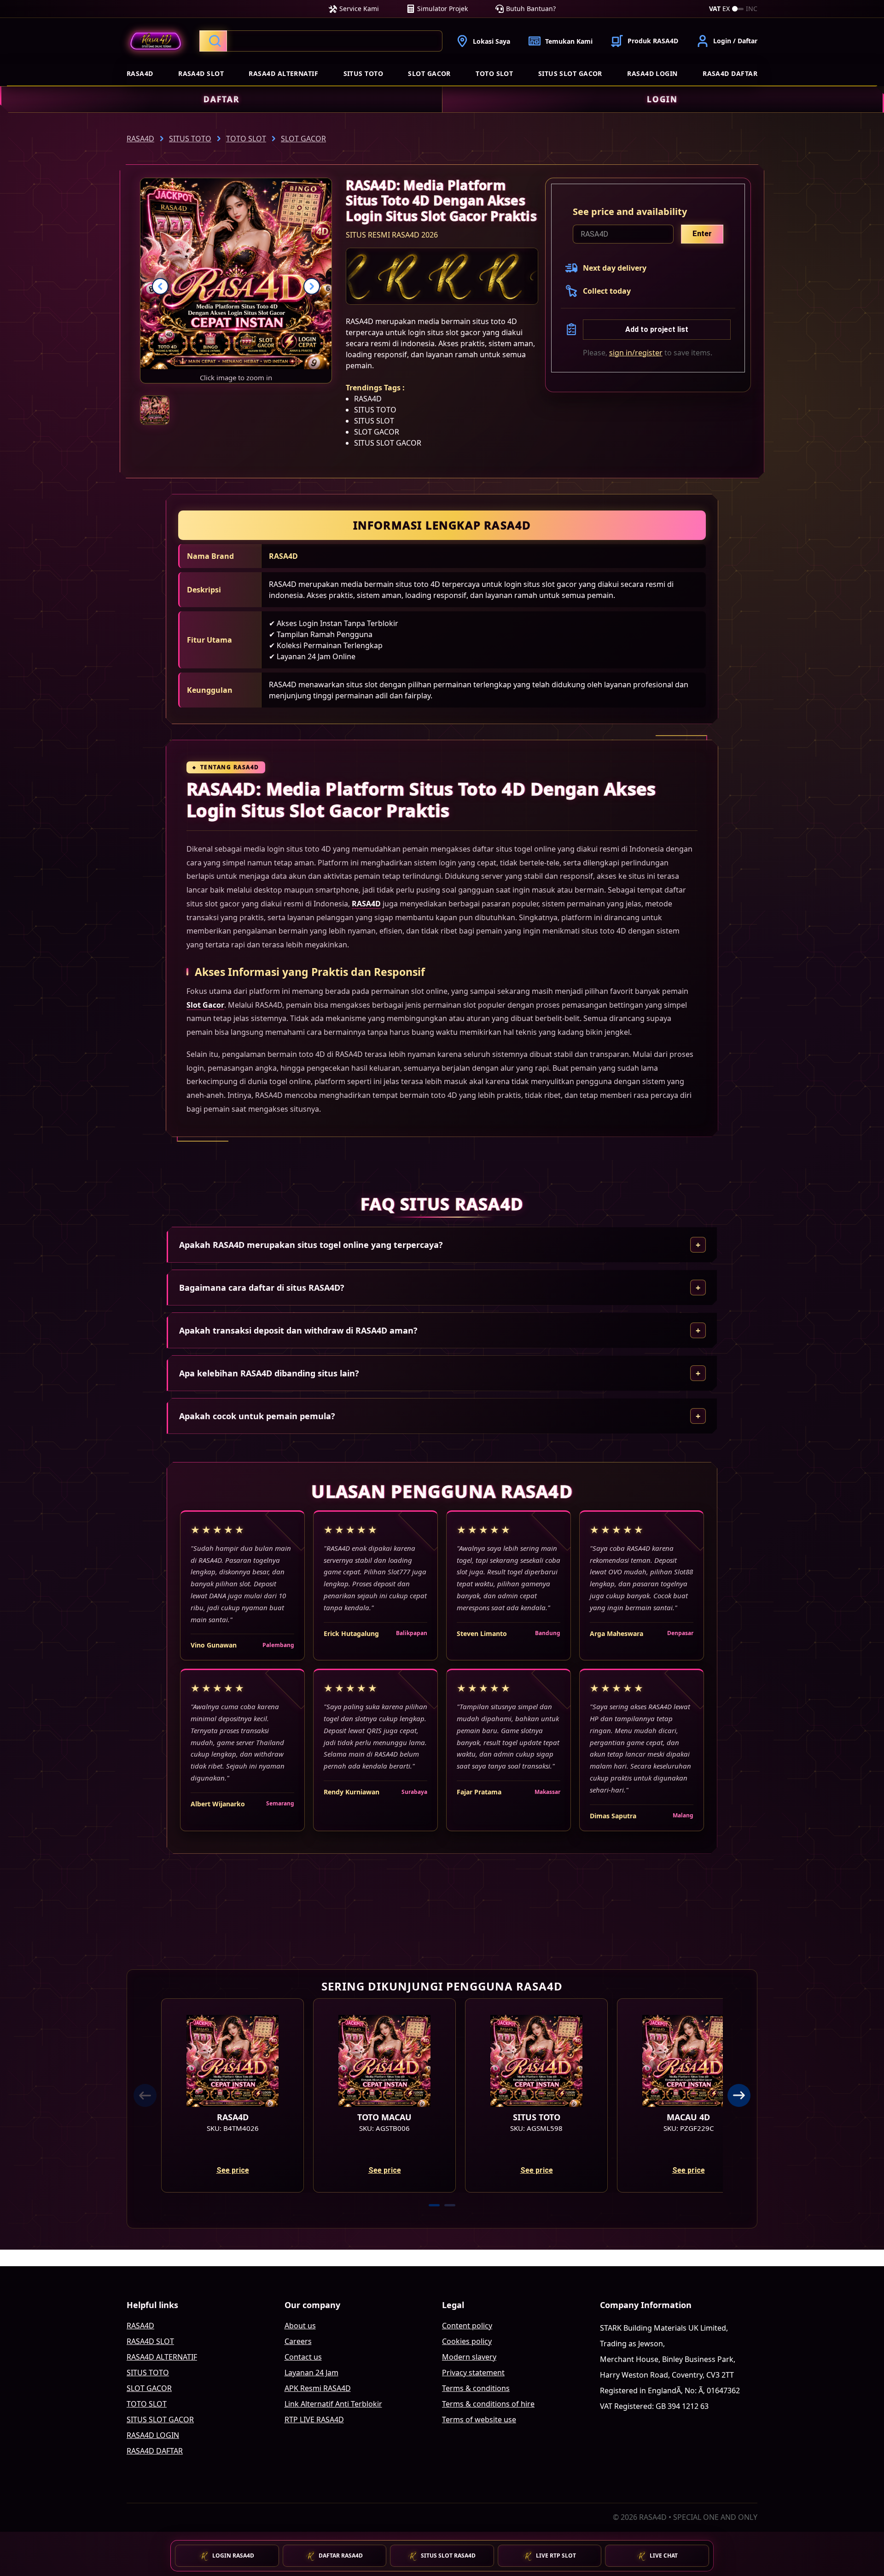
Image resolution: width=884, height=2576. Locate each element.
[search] (321, 41)
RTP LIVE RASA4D (314, 2419)
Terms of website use (479, 2419)
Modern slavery (469, 2357)
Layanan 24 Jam (311, 2373)
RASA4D (140, 73)
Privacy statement (473, 2373)
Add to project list (657, 329)
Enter (702, 234)
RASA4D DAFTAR (730, 73)
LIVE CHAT (664, 2556)
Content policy (467, 2326)
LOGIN (662, 99)
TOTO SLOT (494, 73)
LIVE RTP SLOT (556, 2556)
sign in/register (636, 353)
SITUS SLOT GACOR (570, 73)
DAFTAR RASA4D (341, 2556)
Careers (298, 2341)
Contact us (303, 2357)
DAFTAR (221, 99)
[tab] (434, 2205)
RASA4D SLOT (201, 73)
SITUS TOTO (363, 73)
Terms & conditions (476, 2388)
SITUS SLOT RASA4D (448, 2556)
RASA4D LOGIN (652, 73)
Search (213, 41)
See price (233, 2170)
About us (300, 2326)
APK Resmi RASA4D (318, 2388)
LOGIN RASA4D (233, 2556)
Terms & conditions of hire (488, 2404)
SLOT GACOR (429, 73)
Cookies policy (467, 2341)
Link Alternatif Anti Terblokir (333, 2404)
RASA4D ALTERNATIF (283, 73)
